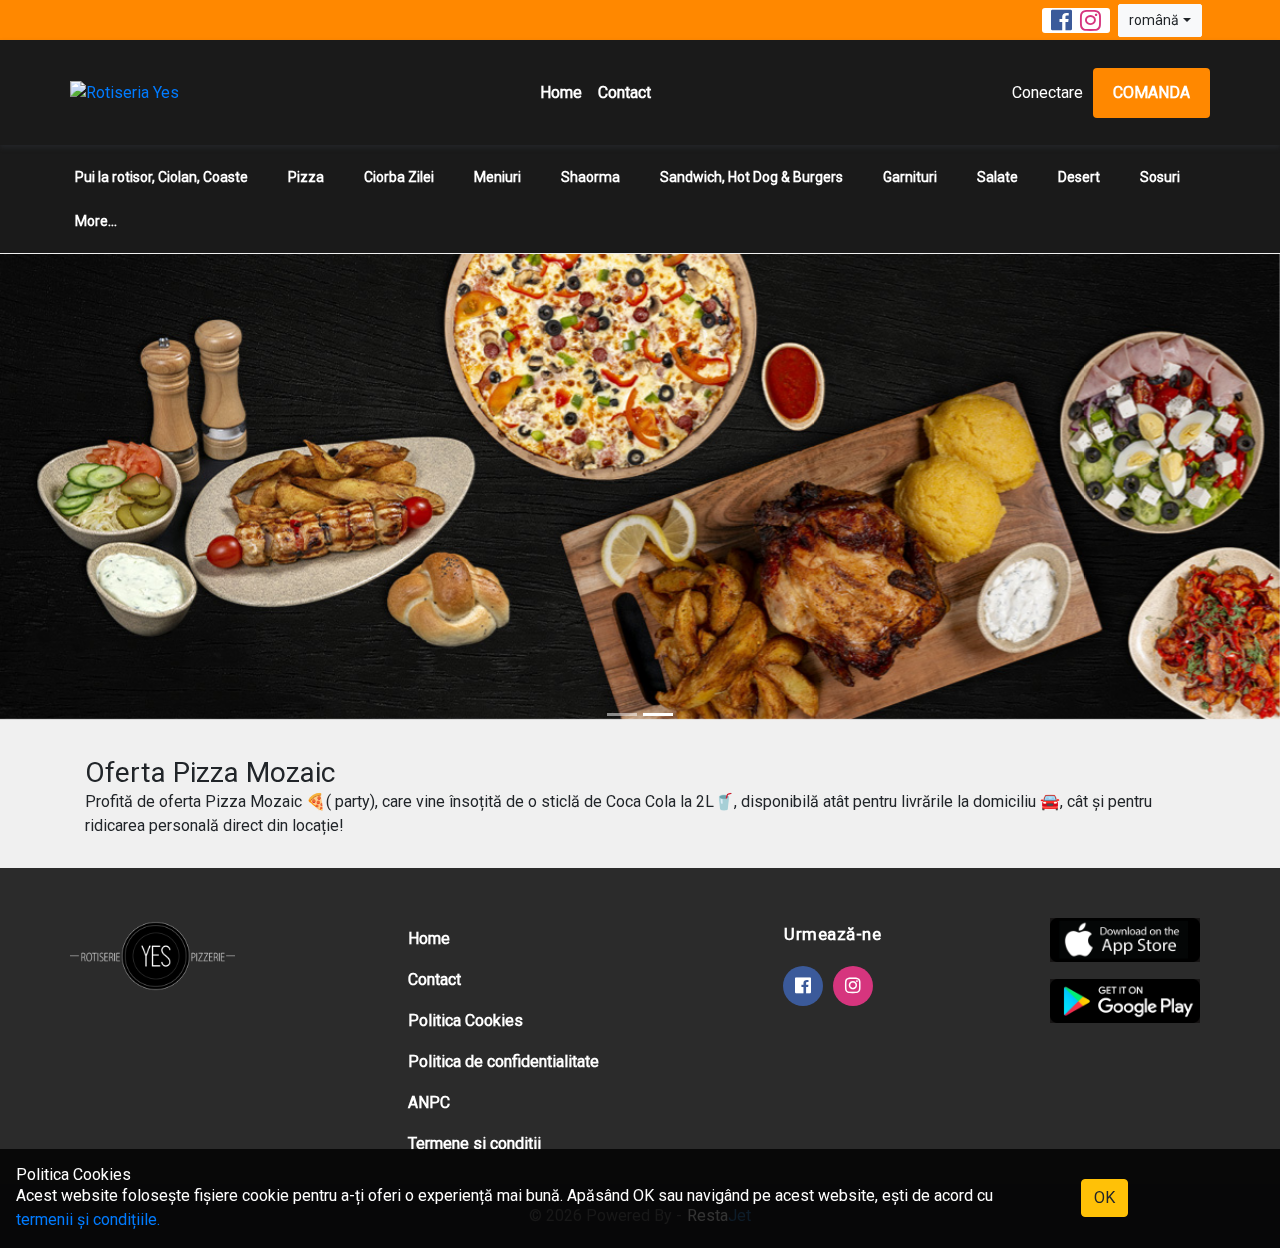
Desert (1079, 177)
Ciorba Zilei (399, 177)
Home (561, 92)
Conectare (1047, 92)
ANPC (429, 1102)
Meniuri (497, 177)
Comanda (1151, 92)
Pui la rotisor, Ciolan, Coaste (161, 177)
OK (1104, 1197)
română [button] (1154, 20)
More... (96, 221)
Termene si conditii (474, 1143)
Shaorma (590, 177)
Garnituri (910, 177)
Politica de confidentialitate (503, 1061)
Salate (997, 177)
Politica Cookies (465, 1020)
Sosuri (1160, 177)
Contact (624, 92)
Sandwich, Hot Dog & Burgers (751, 177)
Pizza (306, 177)
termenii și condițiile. (88, 1219)
